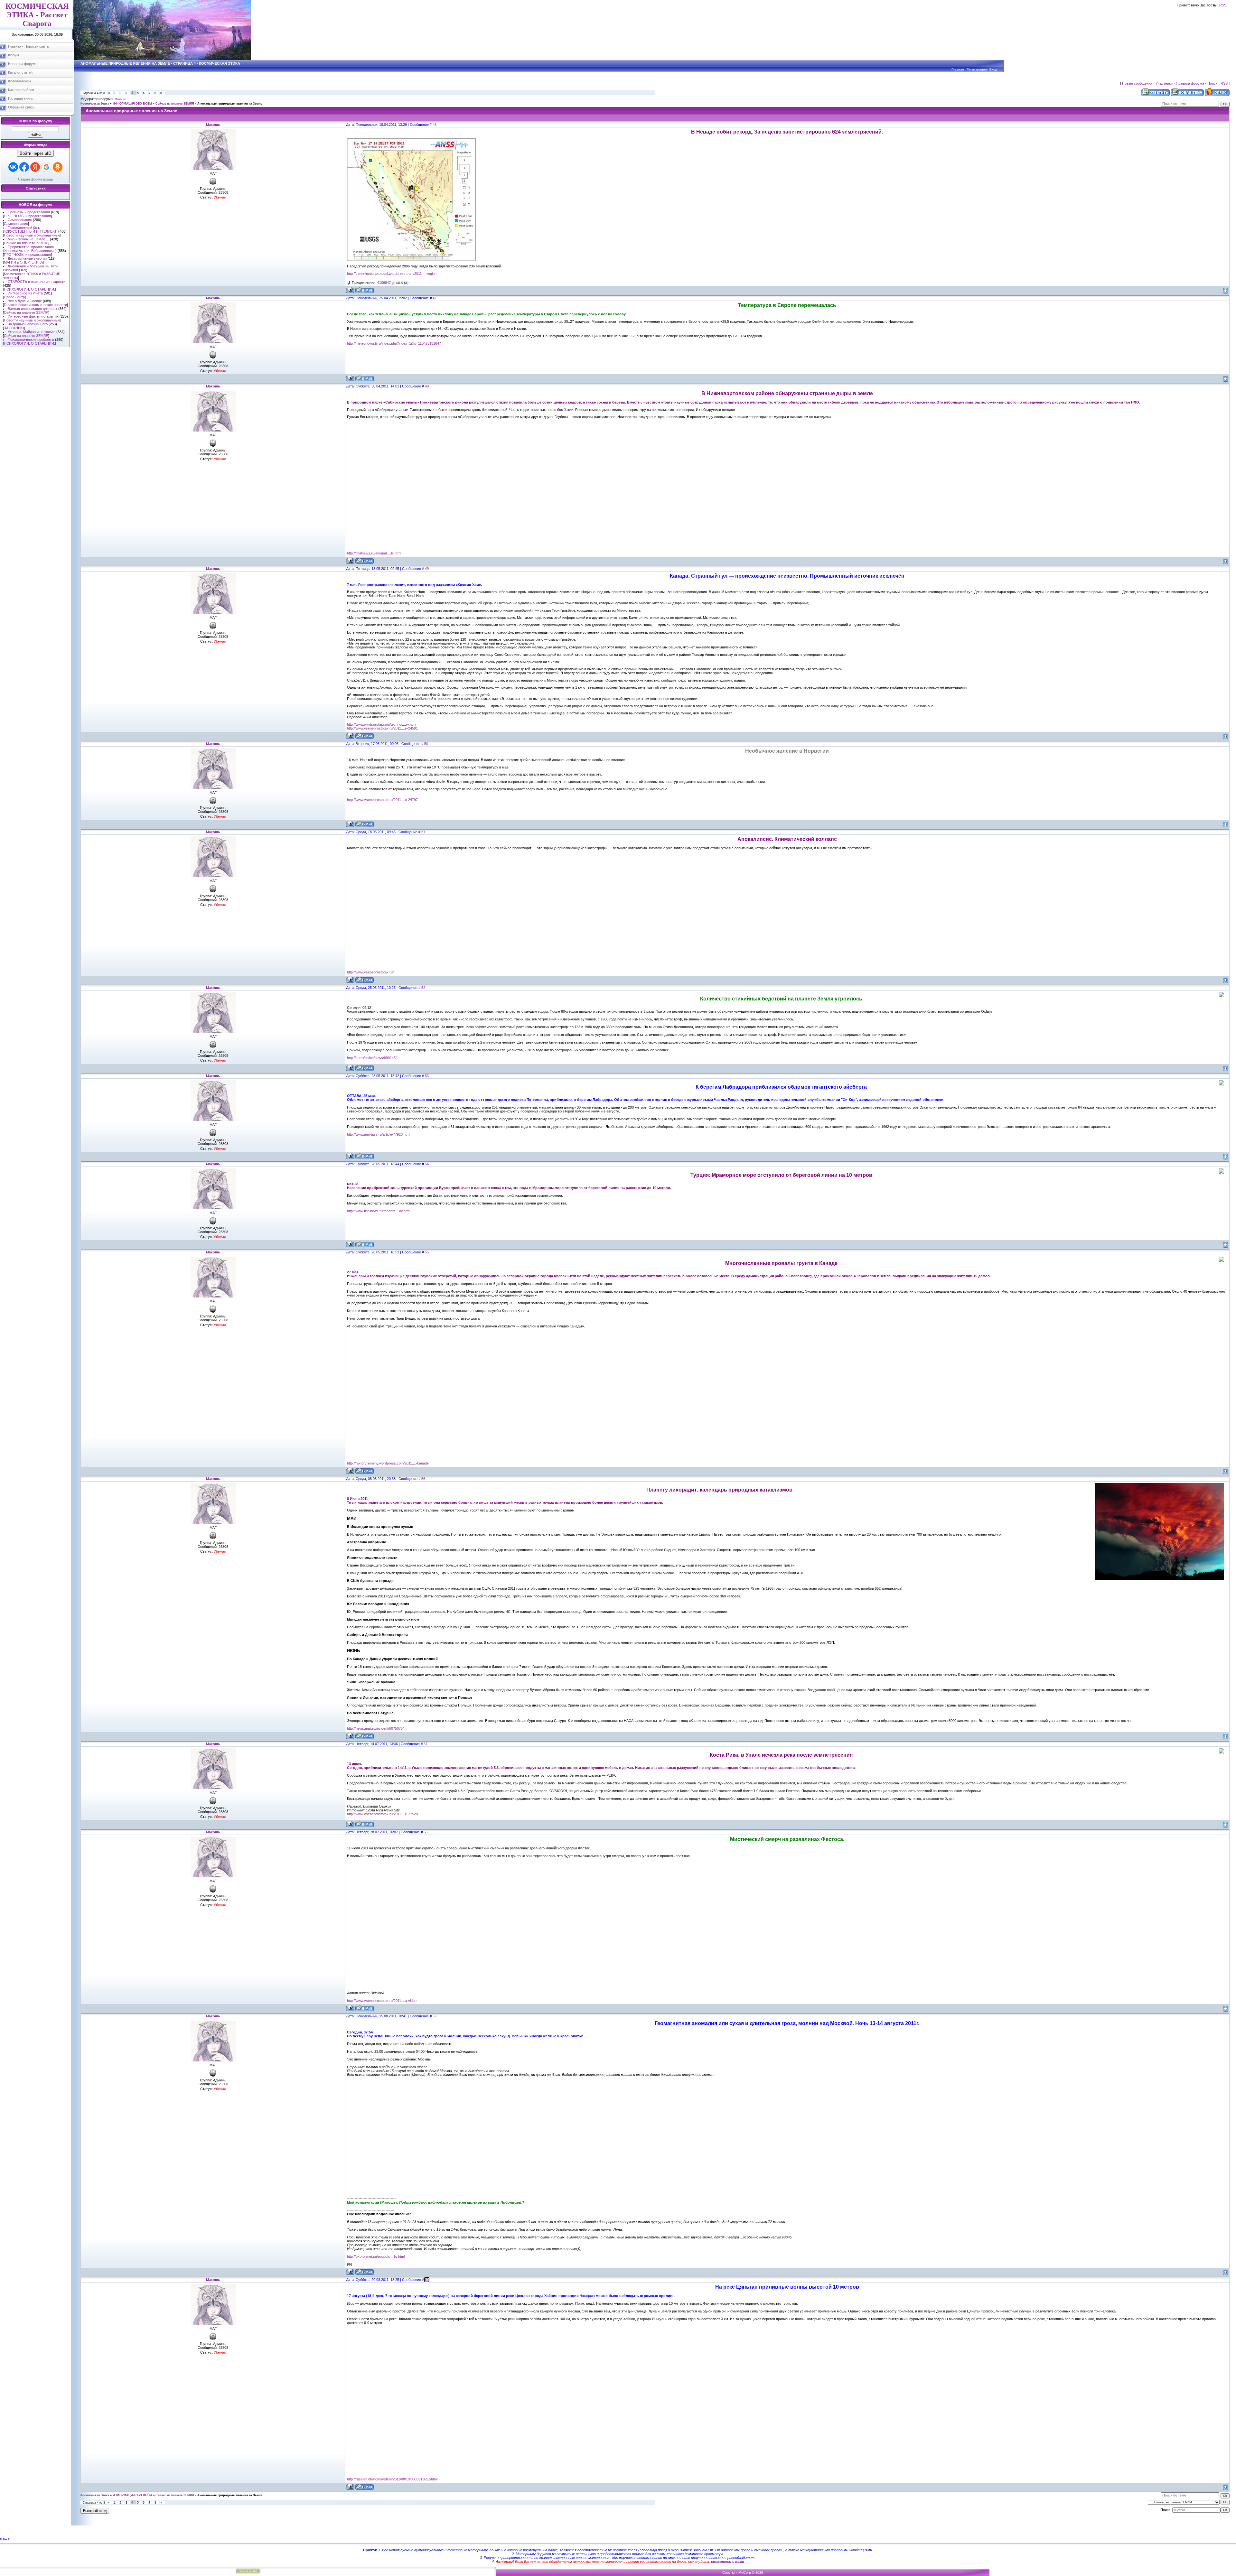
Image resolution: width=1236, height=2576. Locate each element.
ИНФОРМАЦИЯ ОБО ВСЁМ (132, 104)
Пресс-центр (14, 297)
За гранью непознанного (28, 324)
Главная (958, 69)
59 (435, 2016)
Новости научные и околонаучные (32, 235)
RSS (1223, 5)
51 (423, 832)
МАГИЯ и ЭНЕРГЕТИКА (23, 262)
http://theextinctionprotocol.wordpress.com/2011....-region (392, 274)
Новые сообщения (1137, 83)
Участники (1164, 83)
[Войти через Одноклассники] (58, 167)
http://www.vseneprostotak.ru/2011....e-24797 (382, 800)
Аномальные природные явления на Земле (230, 104)
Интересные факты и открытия (33, 316)
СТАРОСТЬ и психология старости (37, 282)
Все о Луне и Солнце (25, 301)
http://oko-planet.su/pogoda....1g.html (376, 2256)
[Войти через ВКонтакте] (13, 167)
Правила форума (1190, 83)
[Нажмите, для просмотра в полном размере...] (411, 260)
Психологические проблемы (31, 339)
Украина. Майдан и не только (32, 332)
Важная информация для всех (33, 309)
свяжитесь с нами (728, 2562)
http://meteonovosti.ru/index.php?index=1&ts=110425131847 (394, 343)
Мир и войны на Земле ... (28, 239)
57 (426, 1744)
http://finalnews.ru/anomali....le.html (374, 553)
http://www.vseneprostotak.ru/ (370, 972)
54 (427, 1164)
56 (423, 1479)
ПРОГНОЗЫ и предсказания (27, 216)
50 (426, 744)
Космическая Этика (95, 104)
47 (435, 298)
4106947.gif (386, 283)
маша (5, 2538)
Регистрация (977, 69)
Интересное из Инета (25, 293)
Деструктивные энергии (27, 258)
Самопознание (20, 220)
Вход (993, 69)
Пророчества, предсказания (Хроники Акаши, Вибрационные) (30, 249)
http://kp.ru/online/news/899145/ (372, 1058)
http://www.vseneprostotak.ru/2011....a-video (382, 2001)
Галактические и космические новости (35, 305)
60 (427, 2280)
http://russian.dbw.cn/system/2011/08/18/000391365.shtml (392, 2479)
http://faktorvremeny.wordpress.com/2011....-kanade (388, 1463)
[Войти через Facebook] (24, 167)
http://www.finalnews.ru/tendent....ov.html (379, 1211)
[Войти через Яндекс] (35, 167)
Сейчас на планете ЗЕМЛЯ (26, 243)
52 (423, 988)
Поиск (1212, 83)
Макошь (120, 99)
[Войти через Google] (46, 167)
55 (427, 1252)
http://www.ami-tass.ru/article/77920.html (379, 1134)
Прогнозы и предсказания (29, 212)
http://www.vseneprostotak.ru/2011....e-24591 (382, 728)
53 (427, 1076)
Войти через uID (35, 153)
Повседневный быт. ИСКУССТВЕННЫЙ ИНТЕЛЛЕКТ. (30, 229)
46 (435, 125)
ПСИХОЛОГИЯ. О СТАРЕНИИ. (29, 289)
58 (426, 1832)
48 (427, 386)
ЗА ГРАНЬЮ (14, 328)
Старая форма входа (35, 179)
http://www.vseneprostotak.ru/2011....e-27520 (382, 1814)
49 (427, 569)
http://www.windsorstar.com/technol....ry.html (382, 724)
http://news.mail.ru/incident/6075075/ (375, 1728)
